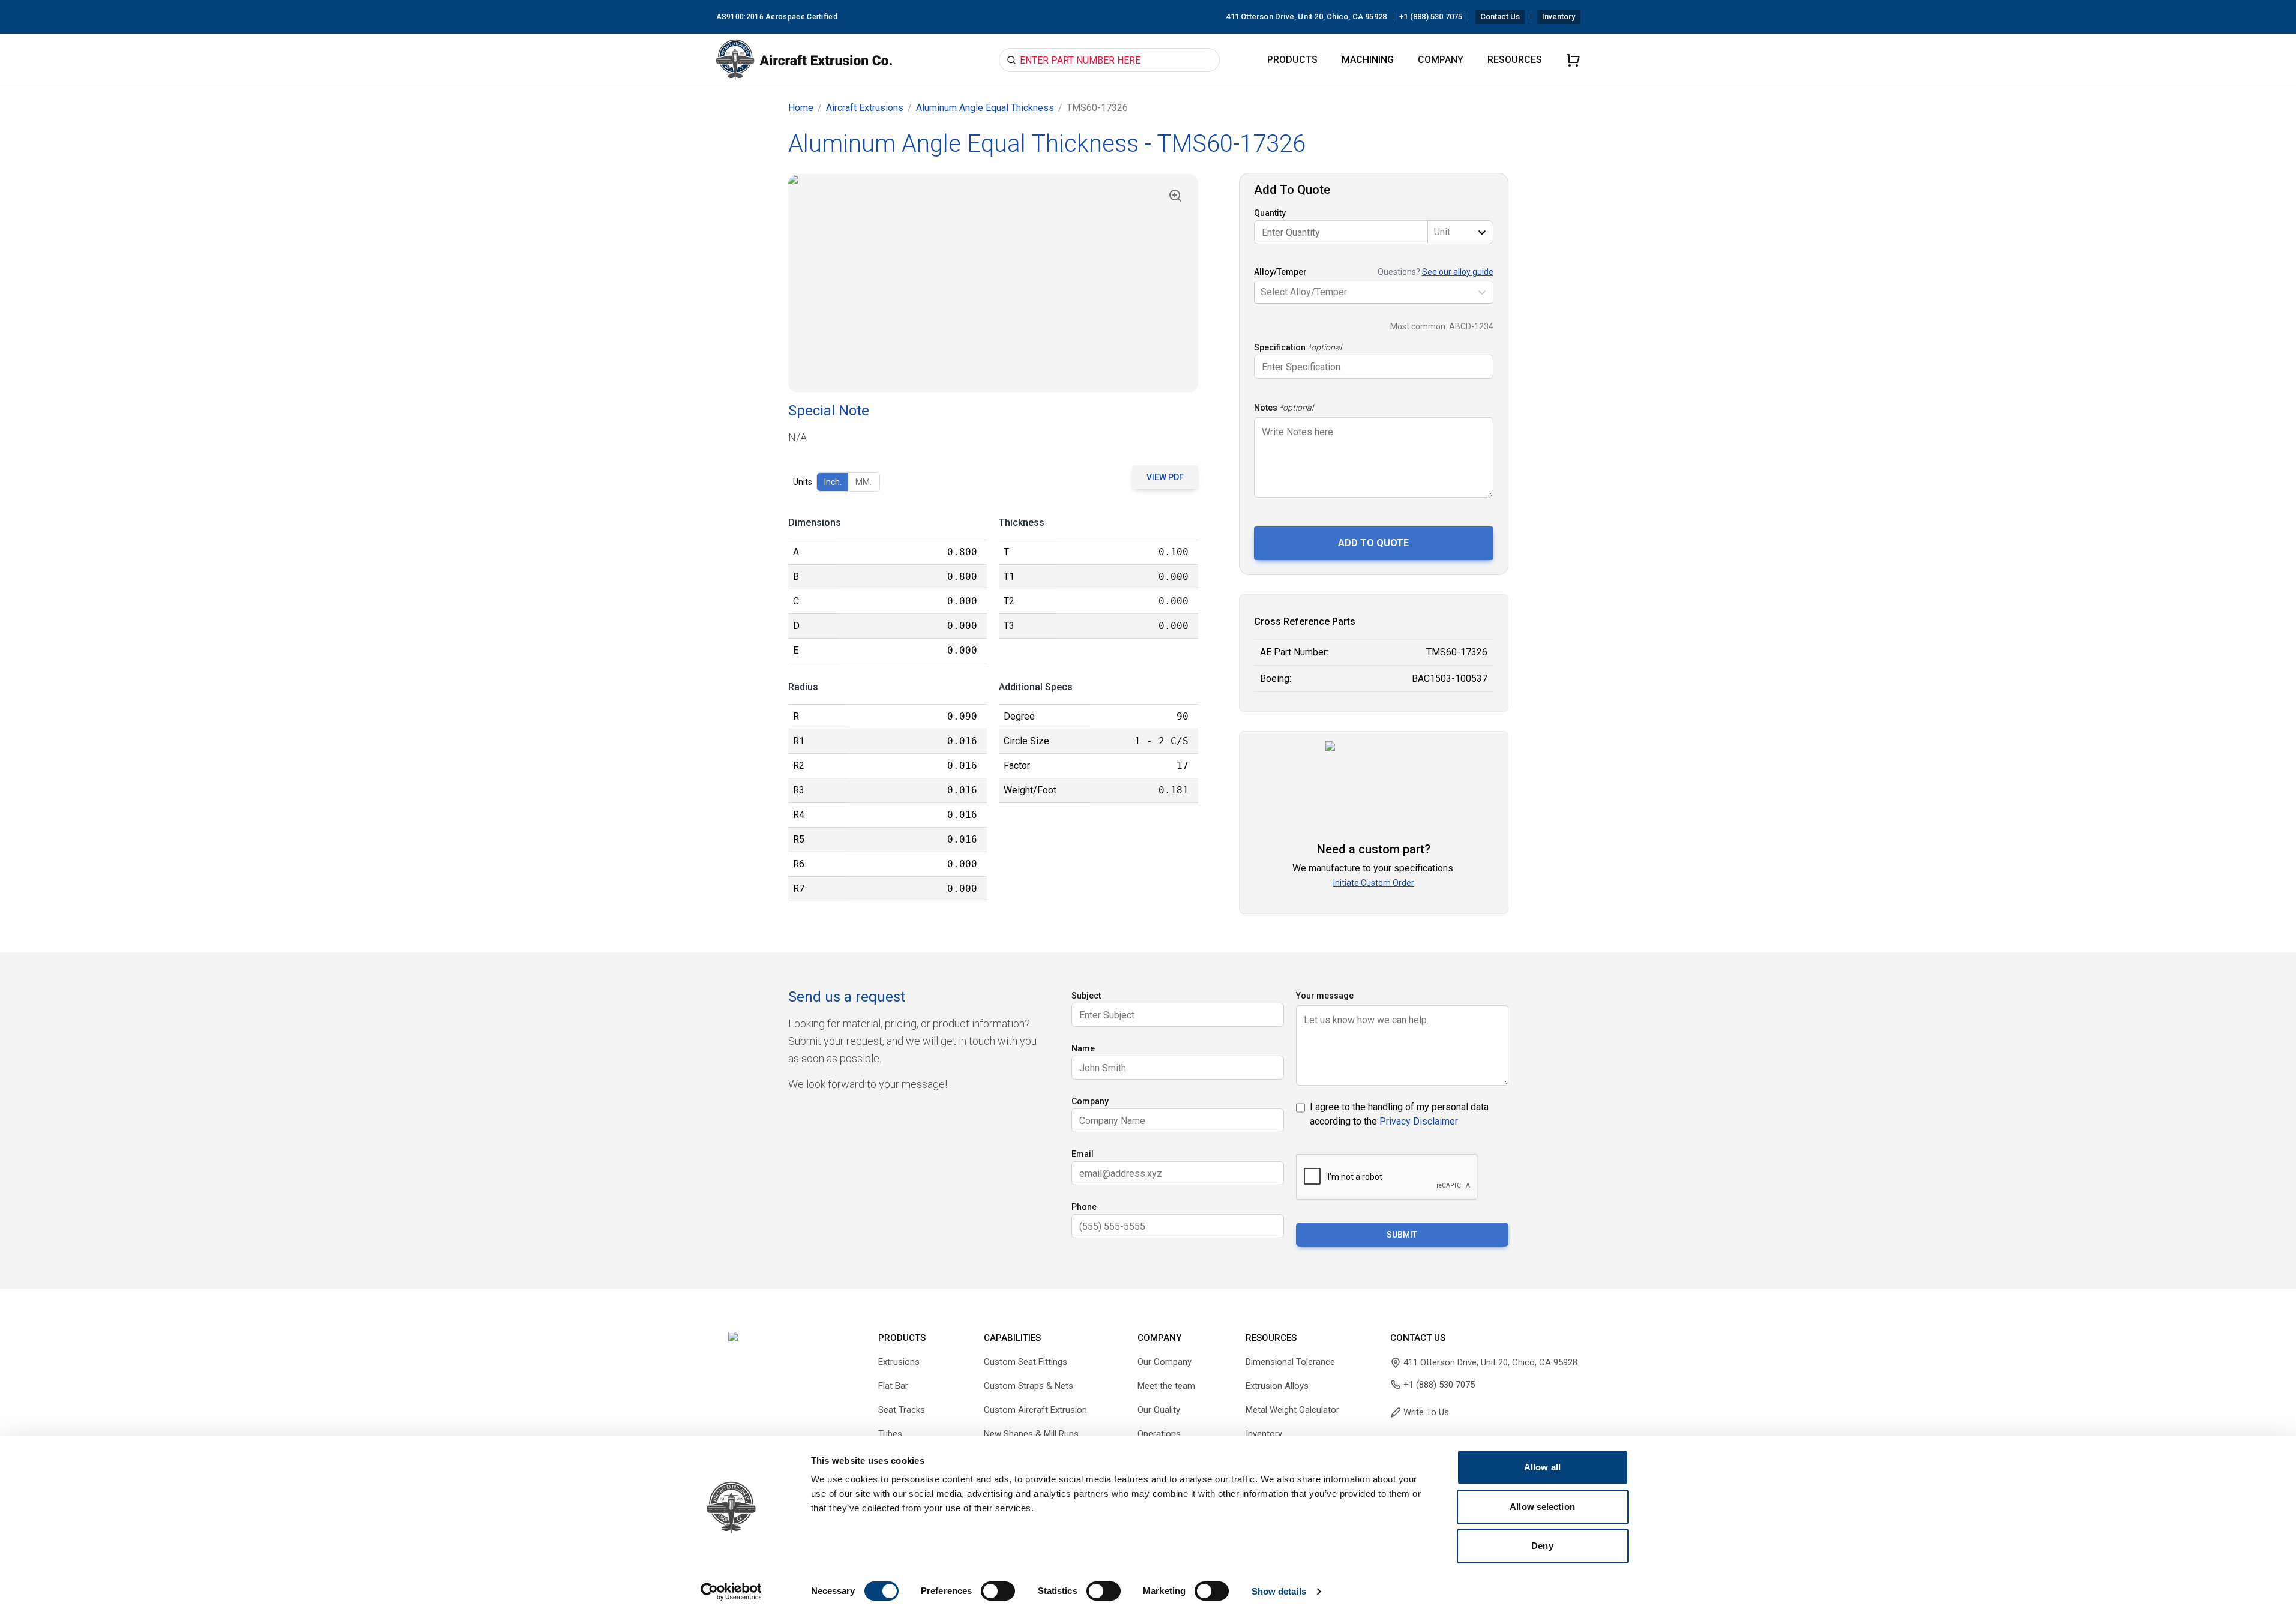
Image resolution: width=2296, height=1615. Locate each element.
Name (1083, 1048)
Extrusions (899, 1362)
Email (1083, 1154)
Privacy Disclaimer (1419, 1121)
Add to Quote (1373, 543)
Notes (1266, 408)
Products (1292, 60)
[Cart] (1573, 60)
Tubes (890, 1434)
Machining (1368, 60)
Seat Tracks (902, 1410)
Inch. (833, 482)
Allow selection (1542, 1507)
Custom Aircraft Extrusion (1035, 1410)
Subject (1086, 996)
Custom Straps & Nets (1029, 1386)
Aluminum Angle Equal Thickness (985, 108)
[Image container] (993, 283)
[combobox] (1435, 232)
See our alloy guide (1458, 272)
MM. (863, 482)
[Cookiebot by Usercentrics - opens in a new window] (731, 1592)
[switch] (998, 1591)
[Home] (804, 60)
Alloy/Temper (1280, 272)
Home (801, 108)
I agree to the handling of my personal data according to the (1399, 1114)
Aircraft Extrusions (865, 108)
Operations (1159, 1434)
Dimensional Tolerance (1290, 1362)
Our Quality (1159, 1410)
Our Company (1165, 1362)
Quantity (1270, 213)
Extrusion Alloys (1277, 1386)
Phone (1084, 1207)
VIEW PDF (1165, 477)
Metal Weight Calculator (1292, 1410)
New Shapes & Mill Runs (1031, 1434)
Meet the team (1166, 1386)
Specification (1280, 347)
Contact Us (1500, 17)
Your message (1325, 996)
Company (1441, 60)
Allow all (1542, 1467)
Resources (1515, 60)
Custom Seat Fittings (1026, 1362)
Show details (1279, 1591)
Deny (1542, 1546)
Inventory (1559, 17)
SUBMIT (1402, 1235)
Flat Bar (893, 1386)
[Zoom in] (1175, 196)
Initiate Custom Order (1374, 883)
